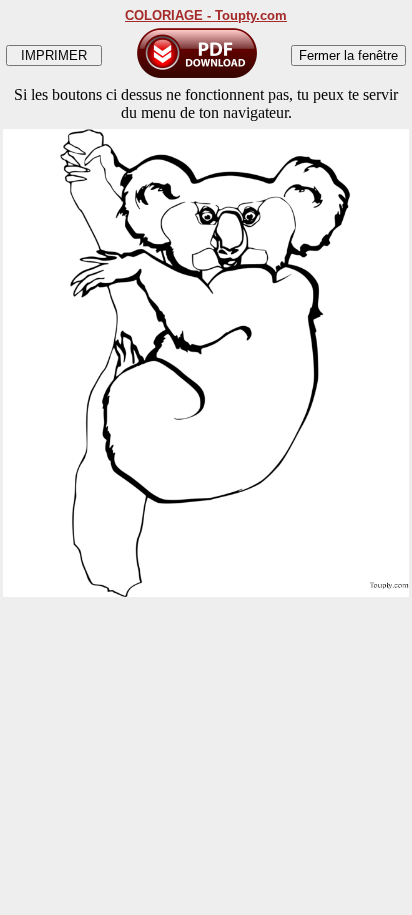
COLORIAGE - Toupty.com (206, 15)
